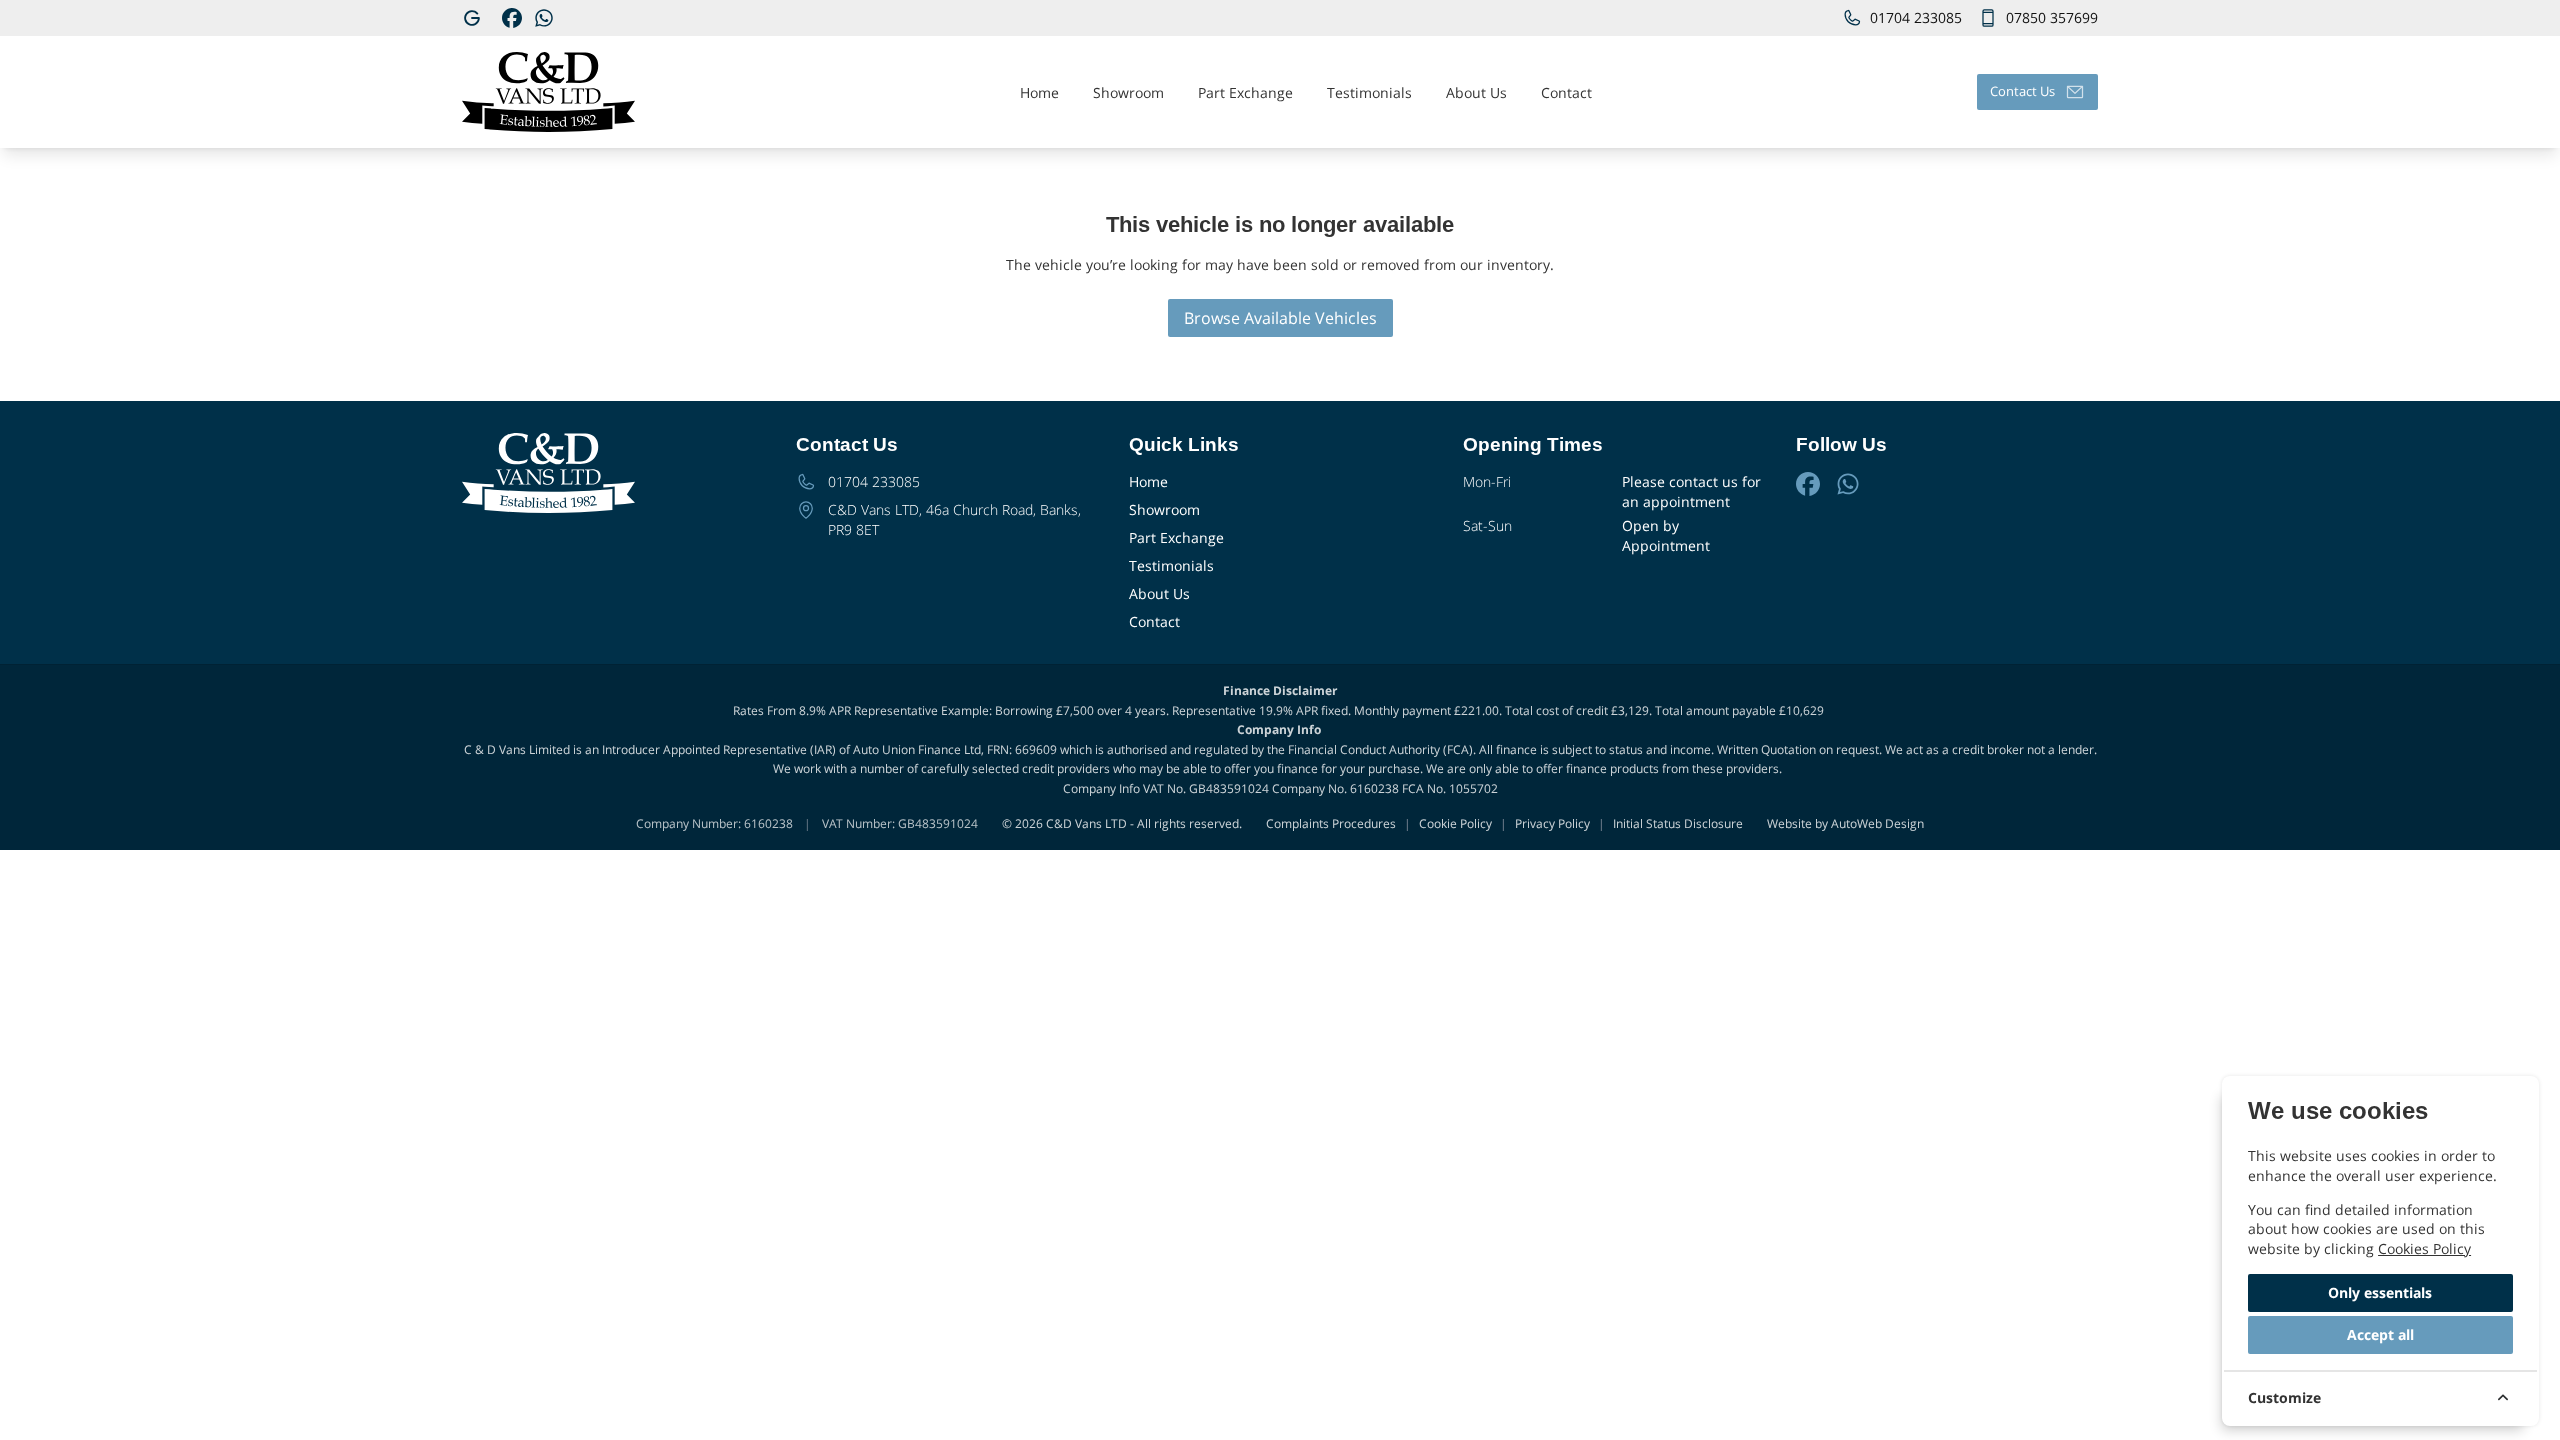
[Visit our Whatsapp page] (544, 18)
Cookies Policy (2424, 1248)
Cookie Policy (1455, 824)
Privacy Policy (1552, 824)
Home (1148, 481)
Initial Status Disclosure (1678, 824)
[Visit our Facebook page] (512, 18)
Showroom (1164, 509)
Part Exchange (1176, 537)
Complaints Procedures (1331, 824)
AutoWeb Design (1877, 823)
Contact (1154, 621)
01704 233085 (874, 481)
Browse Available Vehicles (1280, 318)
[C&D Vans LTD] (474, 18)
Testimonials (1171, 565)
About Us (1159, 593)
